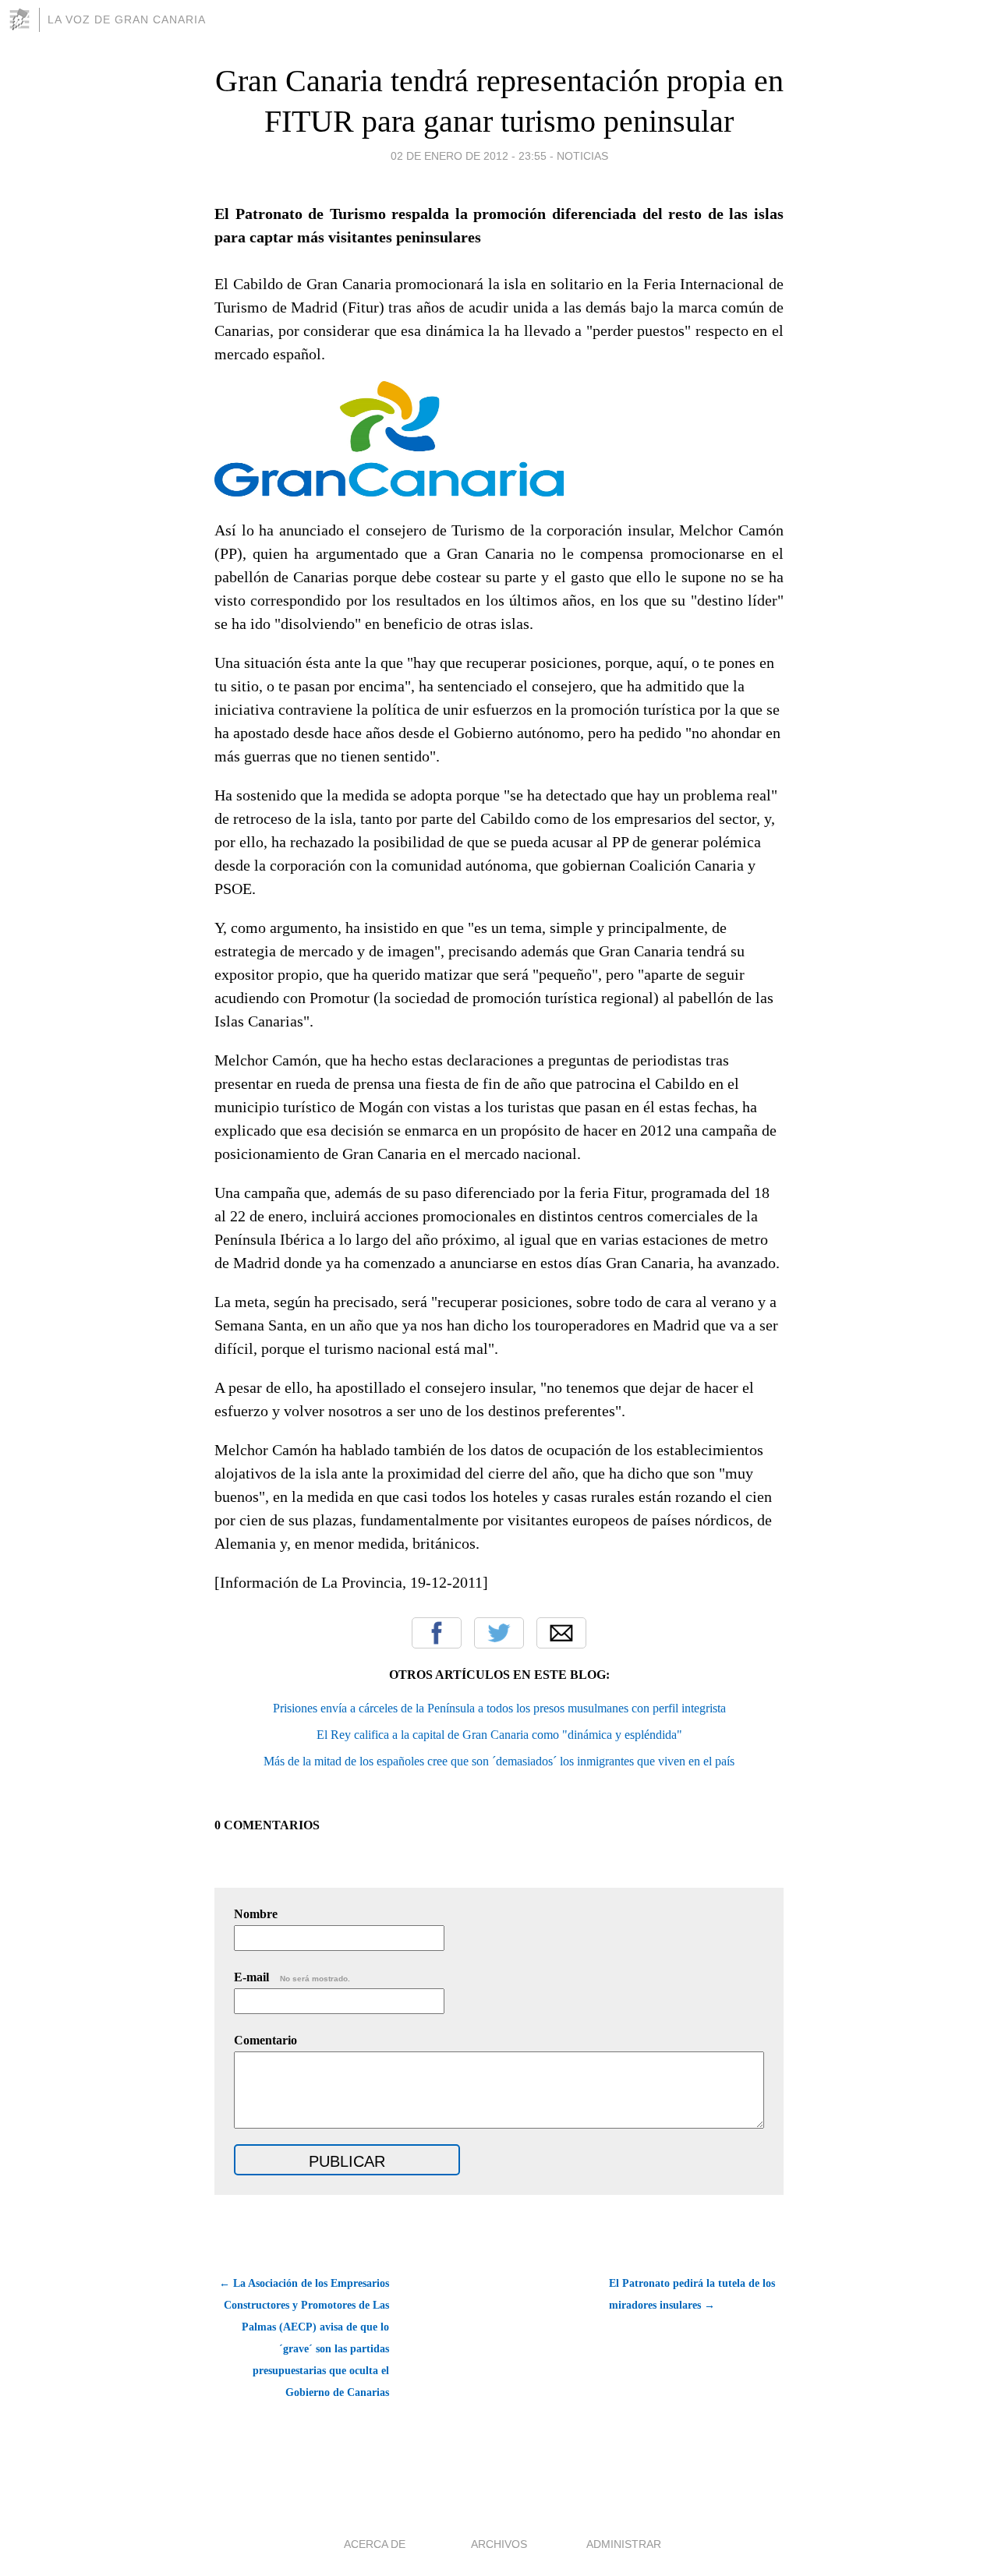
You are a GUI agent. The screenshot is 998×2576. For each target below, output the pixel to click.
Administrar (624, 2544)
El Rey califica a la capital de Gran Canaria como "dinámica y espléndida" (499, 1735)
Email (561, 1633)
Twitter (499, 1633)
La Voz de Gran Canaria (127, 19)
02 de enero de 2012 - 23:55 (469, 156)
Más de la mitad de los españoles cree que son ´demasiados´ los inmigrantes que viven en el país (499, 1761)
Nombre (256, 1914)
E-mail (292, 1977)
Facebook (437, 1633)
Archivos (499, 2544)
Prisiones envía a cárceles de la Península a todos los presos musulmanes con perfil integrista (499, 1708)
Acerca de (375, 2544)
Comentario (265, 2040)
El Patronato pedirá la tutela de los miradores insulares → (692, 2294)
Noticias (582, 156)
